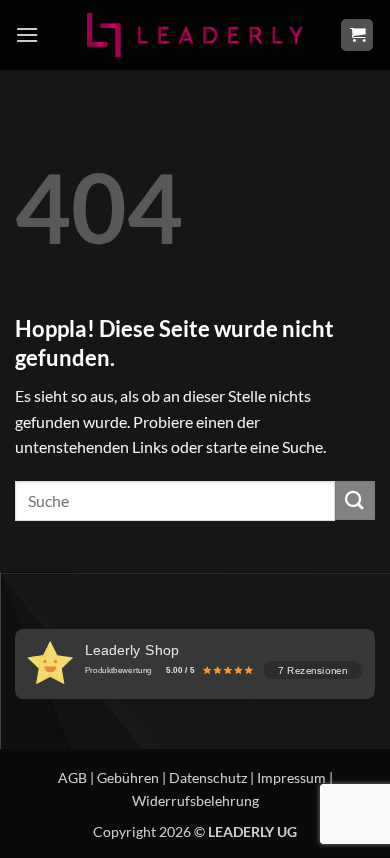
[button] (27, 34)
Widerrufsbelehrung (195, 800)
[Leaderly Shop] (195, 34)
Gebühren (128, 777)
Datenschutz (208, 777)
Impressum (291, 777)
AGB (72, 777)
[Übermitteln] (355, 500)
